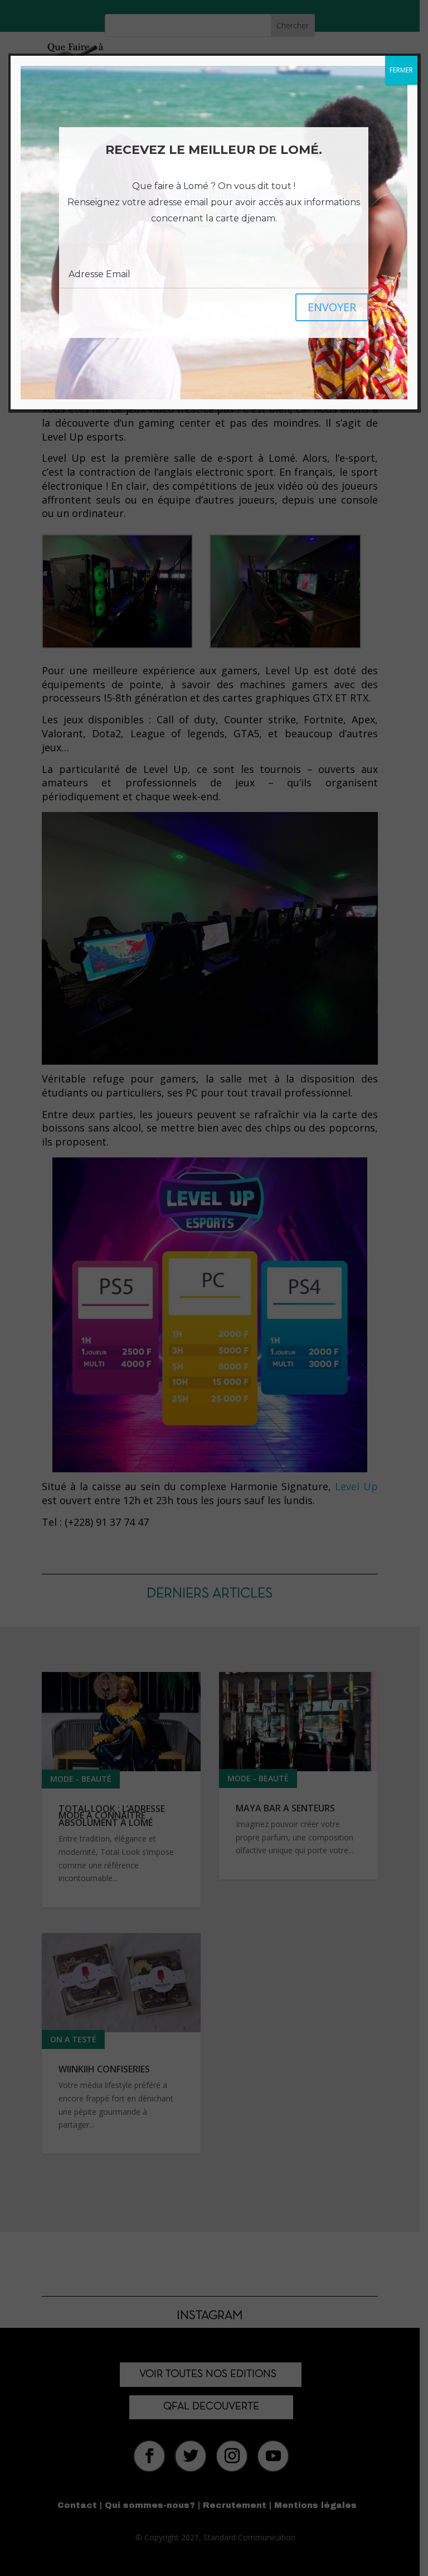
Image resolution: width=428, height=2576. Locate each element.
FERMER (401, 70)
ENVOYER (332, 307)
